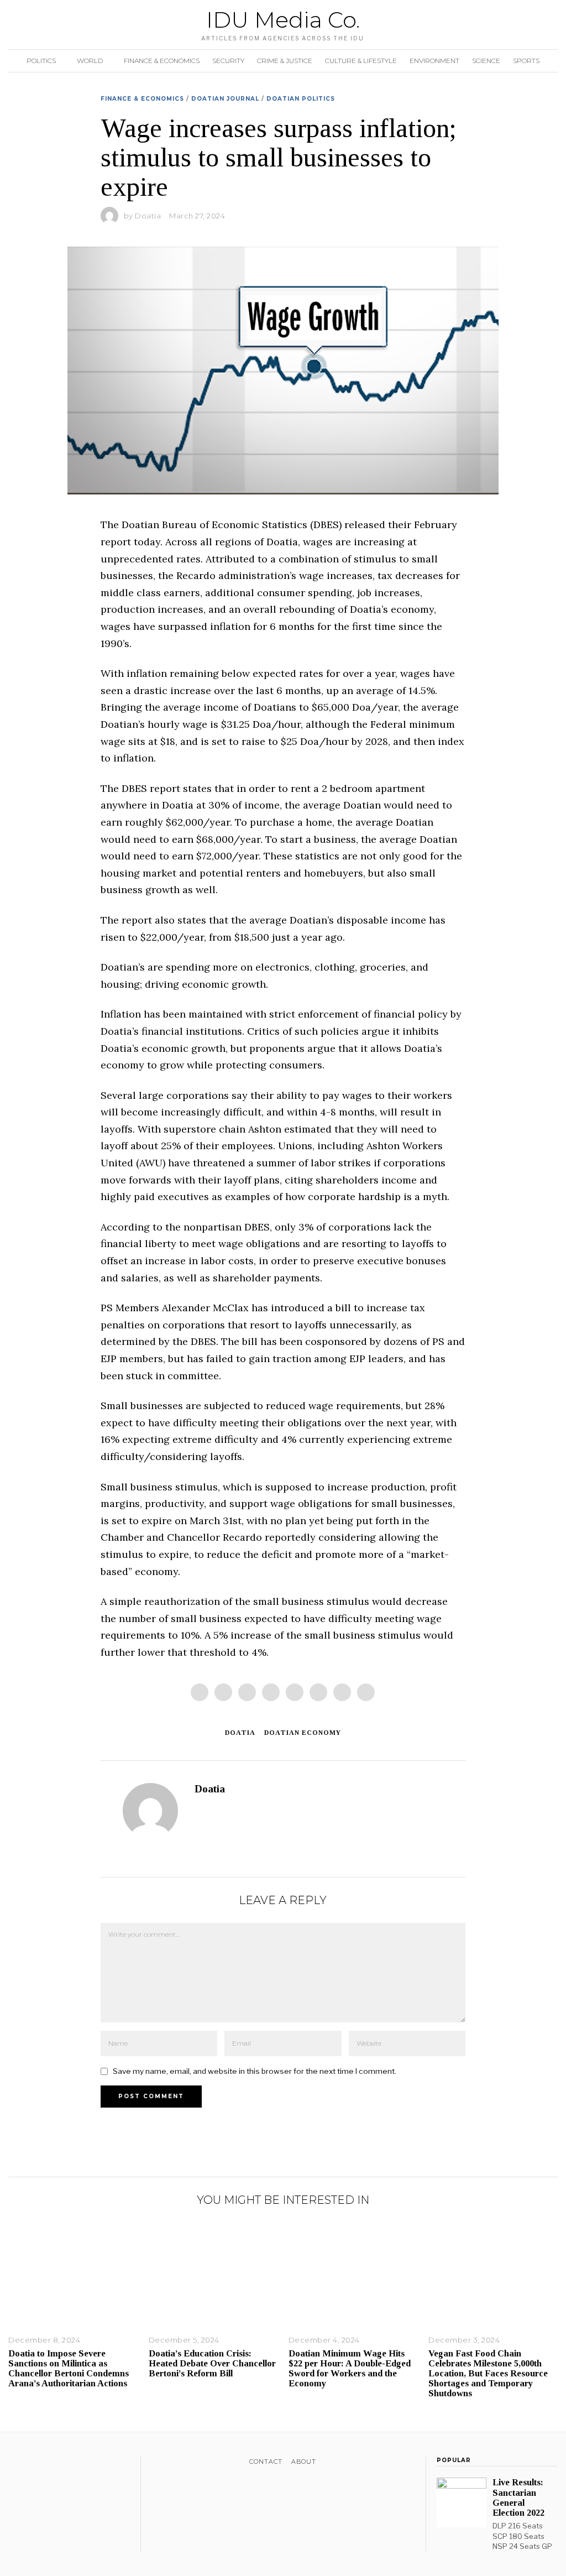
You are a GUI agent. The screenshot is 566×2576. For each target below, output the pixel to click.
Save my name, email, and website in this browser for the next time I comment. (255, 2071)
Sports (526, 61)
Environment (434, 61)
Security (228, 61)
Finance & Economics (162, 61)
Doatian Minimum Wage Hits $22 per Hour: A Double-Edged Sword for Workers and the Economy (350, 2368)
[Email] (366, 1692)
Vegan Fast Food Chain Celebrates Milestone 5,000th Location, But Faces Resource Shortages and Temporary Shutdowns (488, 2374)
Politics (41, 61)
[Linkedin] (295, 1692)
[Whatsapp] (318, 1692)
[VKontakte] (72, 2464)
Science (486, 61)
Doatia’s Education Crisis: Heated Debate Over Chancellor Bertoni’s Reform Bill (212, 2363)
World (90, 61)
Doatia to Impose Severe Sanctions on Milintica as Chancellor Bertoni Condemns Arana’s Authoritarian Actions (69, 2368)
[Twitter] (247, 1692)
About (304, 2462)
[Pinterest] (271, 1692)
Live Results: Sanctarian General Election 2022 (518, 2497)
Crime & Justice (285, 61)
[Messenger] (223, 1692)
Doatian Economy (303, 1733)
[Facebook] (200, 1692)
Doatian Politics (301, 99)
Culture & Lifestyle (361, 61)
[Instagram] (43, 2464)
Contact (266, 2462)
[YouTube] (58, 2464)
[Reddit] (342, 1692)
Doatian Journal (225, 99)
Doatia (148, 216)
